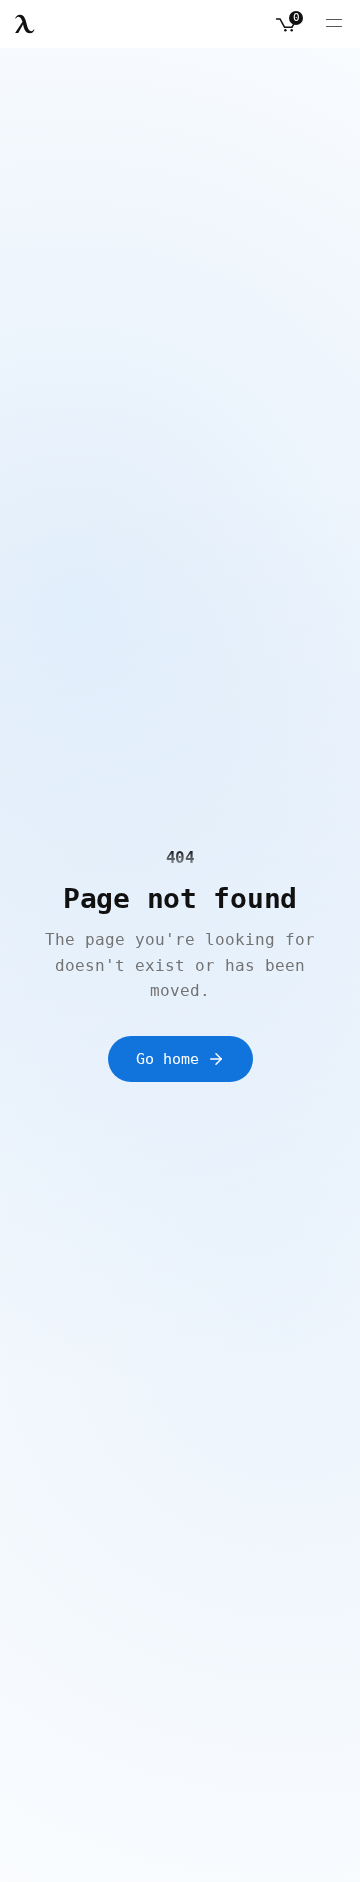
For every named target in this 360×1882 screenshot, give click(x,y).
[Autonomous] (25, 24)
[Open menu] (334, 24)
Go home (167, 1059)
